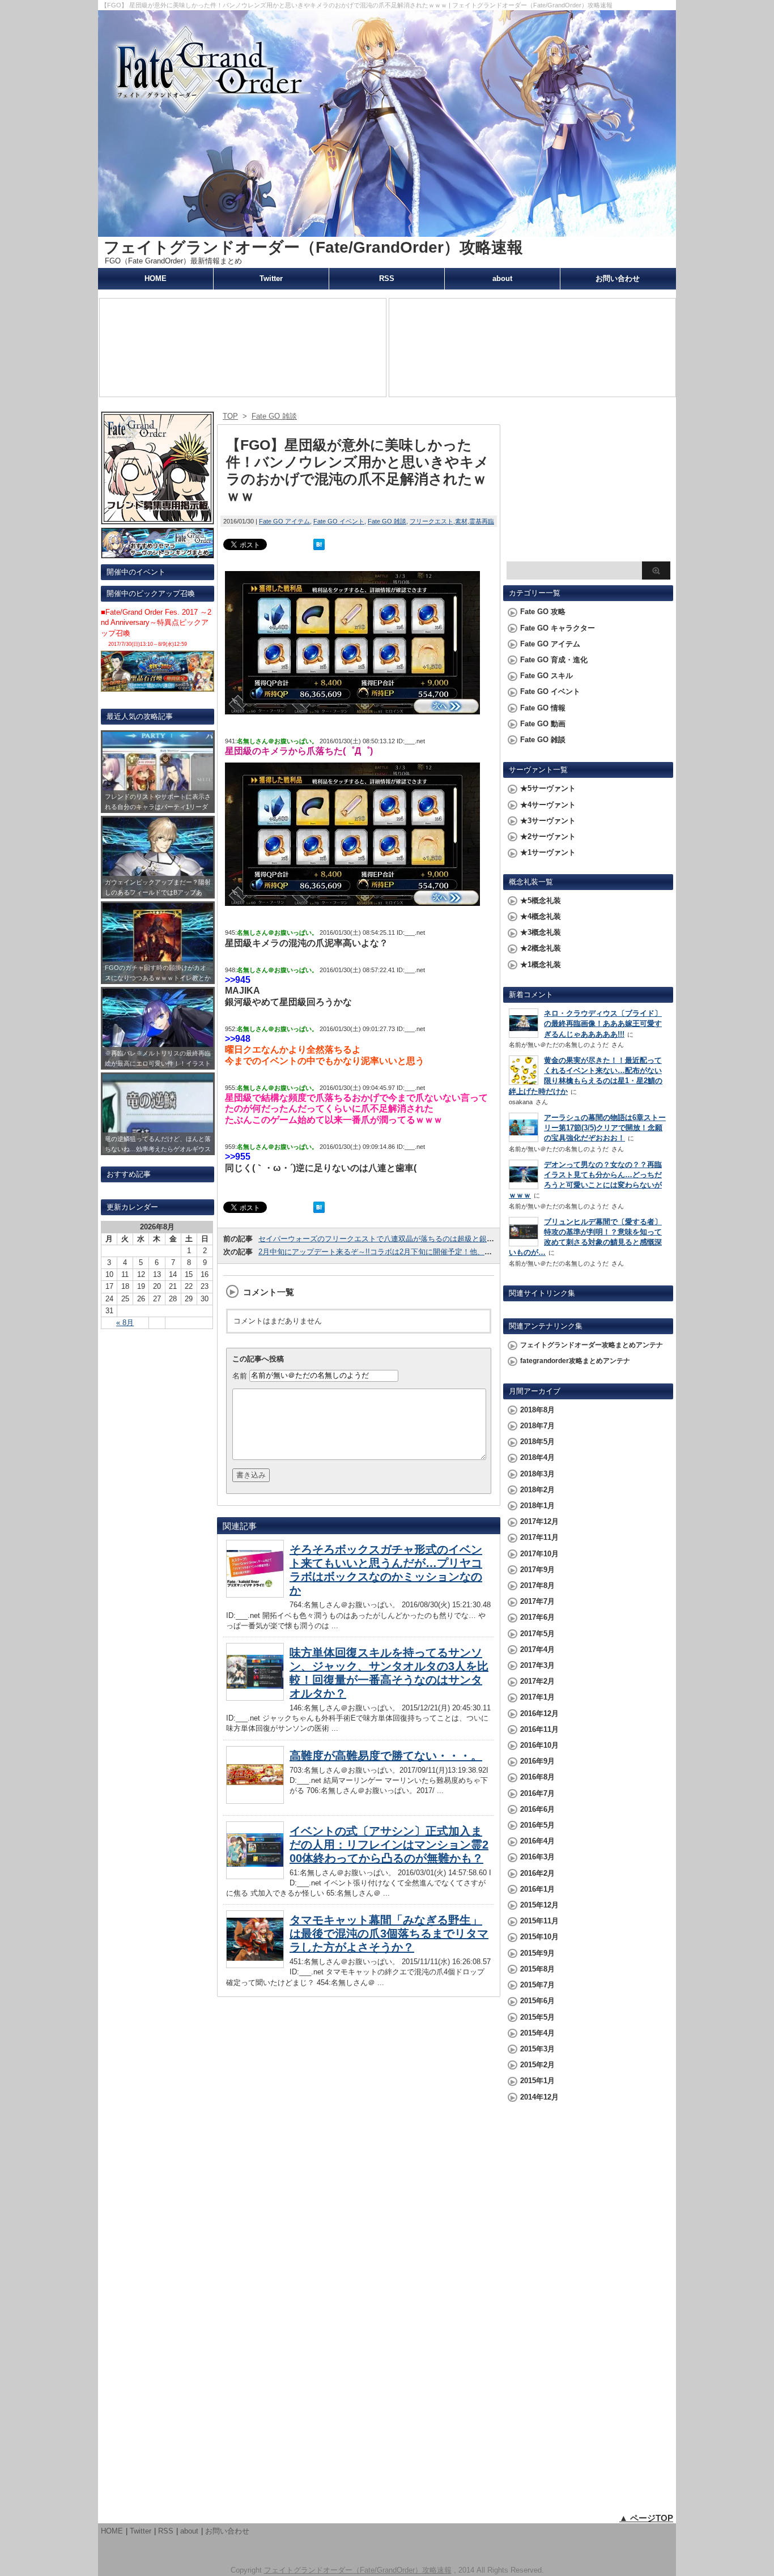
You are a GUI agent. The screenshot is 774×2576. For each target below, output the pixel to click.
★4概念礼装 (541, 916)
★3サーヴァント (548, 821)
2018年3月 (537, 1474)
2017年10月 (539, 1554)
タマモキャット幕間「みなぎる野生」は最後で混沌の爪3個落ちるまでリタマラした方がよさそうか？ (389, 1934)
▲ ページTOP (646, 2518)
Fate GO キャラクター (558, 628)
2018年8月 (537, 1410)
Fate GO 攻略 (543, 612)
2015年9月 (537, 1953)
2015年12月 (539, 1905)
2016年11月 (539, 1729)
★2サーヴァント (548, 836)
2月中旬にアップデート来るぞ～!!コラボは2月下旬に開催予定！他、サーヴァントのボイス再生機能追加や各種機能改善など (463, 1252)
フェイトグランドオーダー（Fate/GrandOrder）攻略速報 (313, 247)
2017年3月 (537, 1665)
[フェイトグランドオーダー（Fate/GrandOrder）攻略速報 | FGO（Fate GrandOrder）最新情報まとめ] (387, 231)
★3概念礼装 (541, 932)
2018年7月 (537, 1426)
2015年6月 (537, 2001)
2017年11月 (539, 1537)
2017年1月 (537, 1697)
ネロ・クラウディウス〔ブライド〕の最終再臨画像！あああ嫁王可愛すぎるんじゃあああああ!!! (603, 1023)
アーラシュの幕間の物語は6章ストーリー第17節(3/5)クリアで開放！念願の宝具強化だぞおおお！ (605, 1128)
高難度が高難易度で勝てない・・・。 (386, 1756)
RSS (387, 278)
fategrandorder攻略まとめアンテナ (575, 1361)
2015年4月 (537, 2033)
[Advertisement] (588, 485)
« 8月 (125, 1323)
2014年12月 (539, 2097)
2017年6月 (537, 1617)
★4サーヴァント (548, 805)
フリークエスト (431, 521)
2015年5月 (537, 2017)
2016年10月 (539, 1745)
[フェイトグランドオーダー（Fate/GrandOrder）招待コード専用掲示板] (158, 519)
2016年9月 (537, 1761)
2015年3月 (537, 2049)
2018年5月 (537, 1442)
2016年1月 (537, 1889)
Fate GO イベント (339, 521)
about (502, 278)
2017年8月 (537, 1585)
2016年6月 (537, 1809)
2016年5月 (537, 1825)
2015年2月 (537, 2065)
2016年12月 (539, 1713)
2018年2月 (537, 1490)
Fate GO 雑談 (387, 521)
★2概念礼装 (541, 948)
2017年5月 (537, 1634)
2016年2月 (537, 1873)
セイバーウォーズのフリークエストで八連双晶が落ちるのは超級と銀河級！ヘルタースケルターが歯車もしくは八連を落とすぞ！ (472, 1239)
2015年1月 (537, 2081)
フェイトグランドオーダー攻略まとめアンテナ (592, 1345)
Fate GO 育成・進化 (554, 660)
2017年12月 (539, 1521)
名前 (240, 1375)
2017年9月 (537, 1570)
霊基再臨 (482, 521)
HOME (156, 278)
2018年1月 (537, 1506)
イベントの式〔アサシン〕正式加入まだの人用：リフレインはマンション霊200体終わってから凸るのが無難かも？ (389, 1845)
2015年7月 (537, 1985)
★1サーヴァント (548, 852)
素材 (461, 521)
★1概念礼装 (541, 965)
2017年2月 (537, 1681)
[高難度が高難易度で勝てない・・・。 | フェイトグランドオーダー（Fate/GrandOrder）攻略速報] (255, 1801)
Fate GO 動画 (543, 724)
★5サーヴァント (548, 788)
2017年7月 (537, 1601)
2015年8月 (537, 1969)
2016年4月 (537, 1841)
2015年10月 (539, 1937)
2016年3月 (537, 1857)
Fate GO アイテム (284, 521)
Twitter (271, 278)
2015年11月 (539, 1921)
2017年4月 (537, 1649)
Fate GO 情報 (543, 708)
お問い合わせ (618, 278)
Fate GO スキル (547, 676)
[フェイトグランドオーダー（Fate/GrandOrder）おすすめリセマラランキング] (158, 553)
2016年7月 (537, 1793)
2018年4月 (537, 1457)
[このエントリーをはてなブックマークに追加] (319, 545)
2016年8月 (537, 1777)
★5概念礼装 (541, 900)
